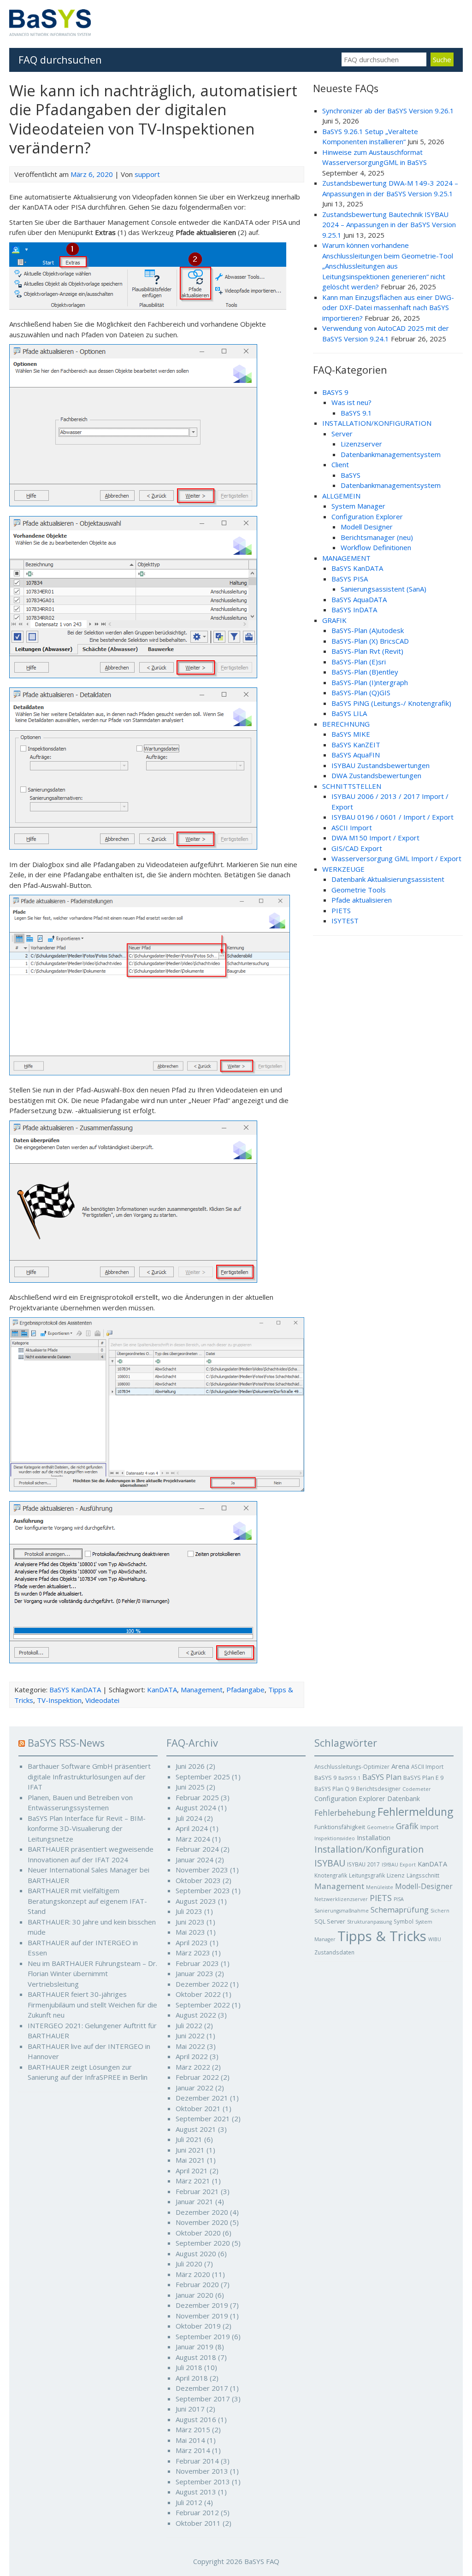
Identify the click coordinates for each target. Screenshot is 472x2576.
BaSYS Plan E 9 (423, 1778)
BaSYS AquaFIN (356, 755)
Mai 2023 (190, 1932)
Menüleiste (380, 1887)
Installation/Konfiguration (369, 1849)
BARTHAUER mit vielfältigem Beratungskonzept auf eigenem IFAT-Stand (87, 1901)
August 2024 (196, 1807)
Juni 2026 (190, 1766)
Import (429, 1827)
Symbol (404, 1921)
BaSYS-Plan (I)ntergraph (370, 682)
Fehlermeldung (415, 1812)
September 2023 (203, 1890)
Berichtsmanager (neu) (377, 537)
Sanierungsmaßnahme (342, 1911)
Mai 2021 (190, 2160)
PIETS (341, 910)
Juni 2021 (190, 2150)
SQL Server (330, 1921)
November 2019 (202, 2316)
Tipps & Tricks (382, 1936)
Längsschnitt (423, 1875)
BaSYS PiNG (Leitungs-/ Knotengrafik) (391, 703)
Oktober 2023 (198, 1880)
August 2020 (196, 2253)
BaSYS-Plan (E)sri (359, 662)
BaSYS (351, 475)
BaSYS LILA (349, 713)
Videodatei (102, 1700)
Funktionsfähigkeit (340, 1827)
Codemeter (417, 1789)
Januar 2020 (195, 2295)
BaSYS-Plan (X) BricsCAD (370, 641)
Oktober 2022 (198, 1994)
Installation (374, 1837)
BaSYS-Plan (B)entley (365, 672)
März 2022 (193, 2067)
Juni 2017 (190, 2409)
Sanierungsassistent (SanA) (383, 589)
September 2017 (203, 2399)
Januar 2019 (195, 2347)
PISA (399, 1899)
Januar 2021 (195, 2201)
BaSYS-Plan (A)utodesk (368, 630)
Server (342, 434)
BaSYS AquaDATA (359, 599)
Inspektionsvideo (335, 1838)
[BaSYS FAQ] (50, 33)
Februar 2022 (197, 2077)
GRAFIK (334, 620)
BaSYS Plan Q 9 (334, 1789)
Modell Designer (367, 527)
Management (202, 1690)
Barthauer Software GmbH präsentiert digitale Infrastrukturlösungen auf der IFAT (89, 1776)
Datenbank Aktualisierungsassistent (388, 879)
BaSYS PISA (350, 579)
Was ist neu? (351, 402)
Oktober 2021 (198, 2108)
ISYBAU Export (399, 1865)
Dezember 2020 (202, 2212)
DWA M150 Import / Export (375, 838)
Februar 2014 (197, 2461)
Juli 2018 (189, 2367)
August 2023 (196, 1901)
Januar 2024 (195, 1860)
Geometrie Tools (359, 890)
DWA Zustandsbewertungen (376, 775)
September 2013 (203, 2482)
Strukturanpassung (369, 1922)
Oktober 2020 (198, 2233)
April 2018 (192, 2378)
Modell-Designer (424, 1886)
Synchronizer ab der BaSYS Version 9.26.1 (388, 111)
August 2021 (196, 2129)
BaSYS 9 (325, 1778)
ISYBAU (330, 1863)
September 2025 (203, 1777)
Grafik (407, 1826)
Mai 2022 (190, 2046)
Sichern (440, 1911)
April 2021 (192, 2171)
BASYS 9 (335, 392)
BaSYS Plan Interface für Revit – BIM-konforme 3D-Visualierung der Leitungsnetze (87, 1828)
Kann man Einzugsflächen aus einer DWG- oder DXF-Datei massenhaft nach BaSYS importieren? (388, 308)
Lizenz (396, 1875)
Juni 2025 (190, 1787)
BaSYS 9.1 (356, 413)
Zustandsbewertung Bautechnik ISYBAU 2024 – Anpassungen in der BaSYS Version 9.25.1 (389, 225)
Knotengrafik (331, 1875)
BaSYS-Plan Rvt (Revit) (367, 651)
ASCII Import (352, 827)
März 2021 (193, 2181)
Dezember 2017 (202, 2388)
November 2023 (202, 1870)
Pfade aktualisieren (362, 900)
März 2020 (193, 2274)
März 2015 (193, 2429)
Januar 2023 (195, 1973)
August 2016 (196, 2419)
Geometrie (381, 1827)
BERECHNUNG (346, 724)
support (147, 174)
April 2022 (192, 2056)
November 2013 (202, 2471)
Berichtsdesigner (378, 1789)
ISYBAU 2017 (363, 1864)
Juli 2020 (189, 2264)
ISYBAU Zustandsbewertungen (381, 765)
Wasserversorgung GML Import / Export (396, 858)
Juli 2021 (189, 2139)
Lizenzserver (361, 444)
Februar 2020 (197, 2284)
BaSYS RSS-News (66, 1743)
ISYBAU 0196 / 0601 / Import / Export (392, 817)
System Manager (358, 506)
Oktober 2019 (198, 2326)
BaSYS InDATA (354, 610)
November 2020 (202, 2222)
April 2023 (192, 1942)
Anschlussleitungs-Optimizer (352, 1766)
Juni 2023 (190, 1922)
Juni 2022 (190, 2036)
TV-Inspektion (59, 1700)
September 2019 (203, 2336)
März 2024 (193, 1839)
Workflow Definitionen (376, 547)
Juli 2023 (189, 1911)
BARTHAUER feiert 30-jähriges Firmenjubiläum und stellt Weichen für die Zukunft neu (92, 2004)
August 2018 (196, 2357)
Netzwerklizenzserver (341, 1899)
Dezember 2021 (202, 2098)
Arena (400, 1766)
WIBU (435, 1939)
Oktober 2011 (198, 2523)
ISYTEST (345, 921)
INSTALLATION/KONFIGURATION (377, 423)
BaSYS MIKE (351, 734)
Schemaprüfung (400, 1910)
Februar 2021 (197, 2191)
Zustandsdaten (334, 1952)
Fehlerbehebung (345, 1813)
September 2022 (203, 2005)
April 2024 (192, 1828)
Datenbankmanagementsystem (391, 454)
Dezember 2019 (202, 2305)
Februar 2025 (197, 1797)
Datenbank (404, 1799)
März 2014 (193, 2450)
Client (340, 464)
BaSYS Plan (382, 1777)
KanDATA (162, 1690)
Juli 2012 (189, 2502)
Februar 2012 (197, 2512)
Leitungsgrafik (367, 1875)
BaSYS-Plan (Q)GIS (361, 692)
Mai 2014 (190, 2440)
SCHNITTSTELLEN (352, 786)
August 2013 (196, 2492)
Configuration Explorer (367, 516)
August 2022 (196, 2015)
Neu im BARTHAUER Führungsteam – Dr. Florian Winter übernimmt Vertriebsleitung (92, 1974)
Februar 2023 (197, 1963)
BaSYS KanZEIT (356, 745)
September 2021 (203, 2118)
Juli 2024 (189, 1818)
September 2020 (203, 2243)
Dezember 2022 (202, 1984)
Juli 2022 (189, 2025)
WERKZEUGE (343, 869)
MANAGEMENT (346, 558)
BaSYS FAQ (262, 2561)
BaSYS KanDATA (75, 1690)
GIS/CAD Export (357, 848)
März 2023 (193, 1953)
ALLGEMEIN (341, 496)
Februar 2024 (197, 1849)
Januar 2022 (195, 2088)
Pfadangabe (245, 1690)
